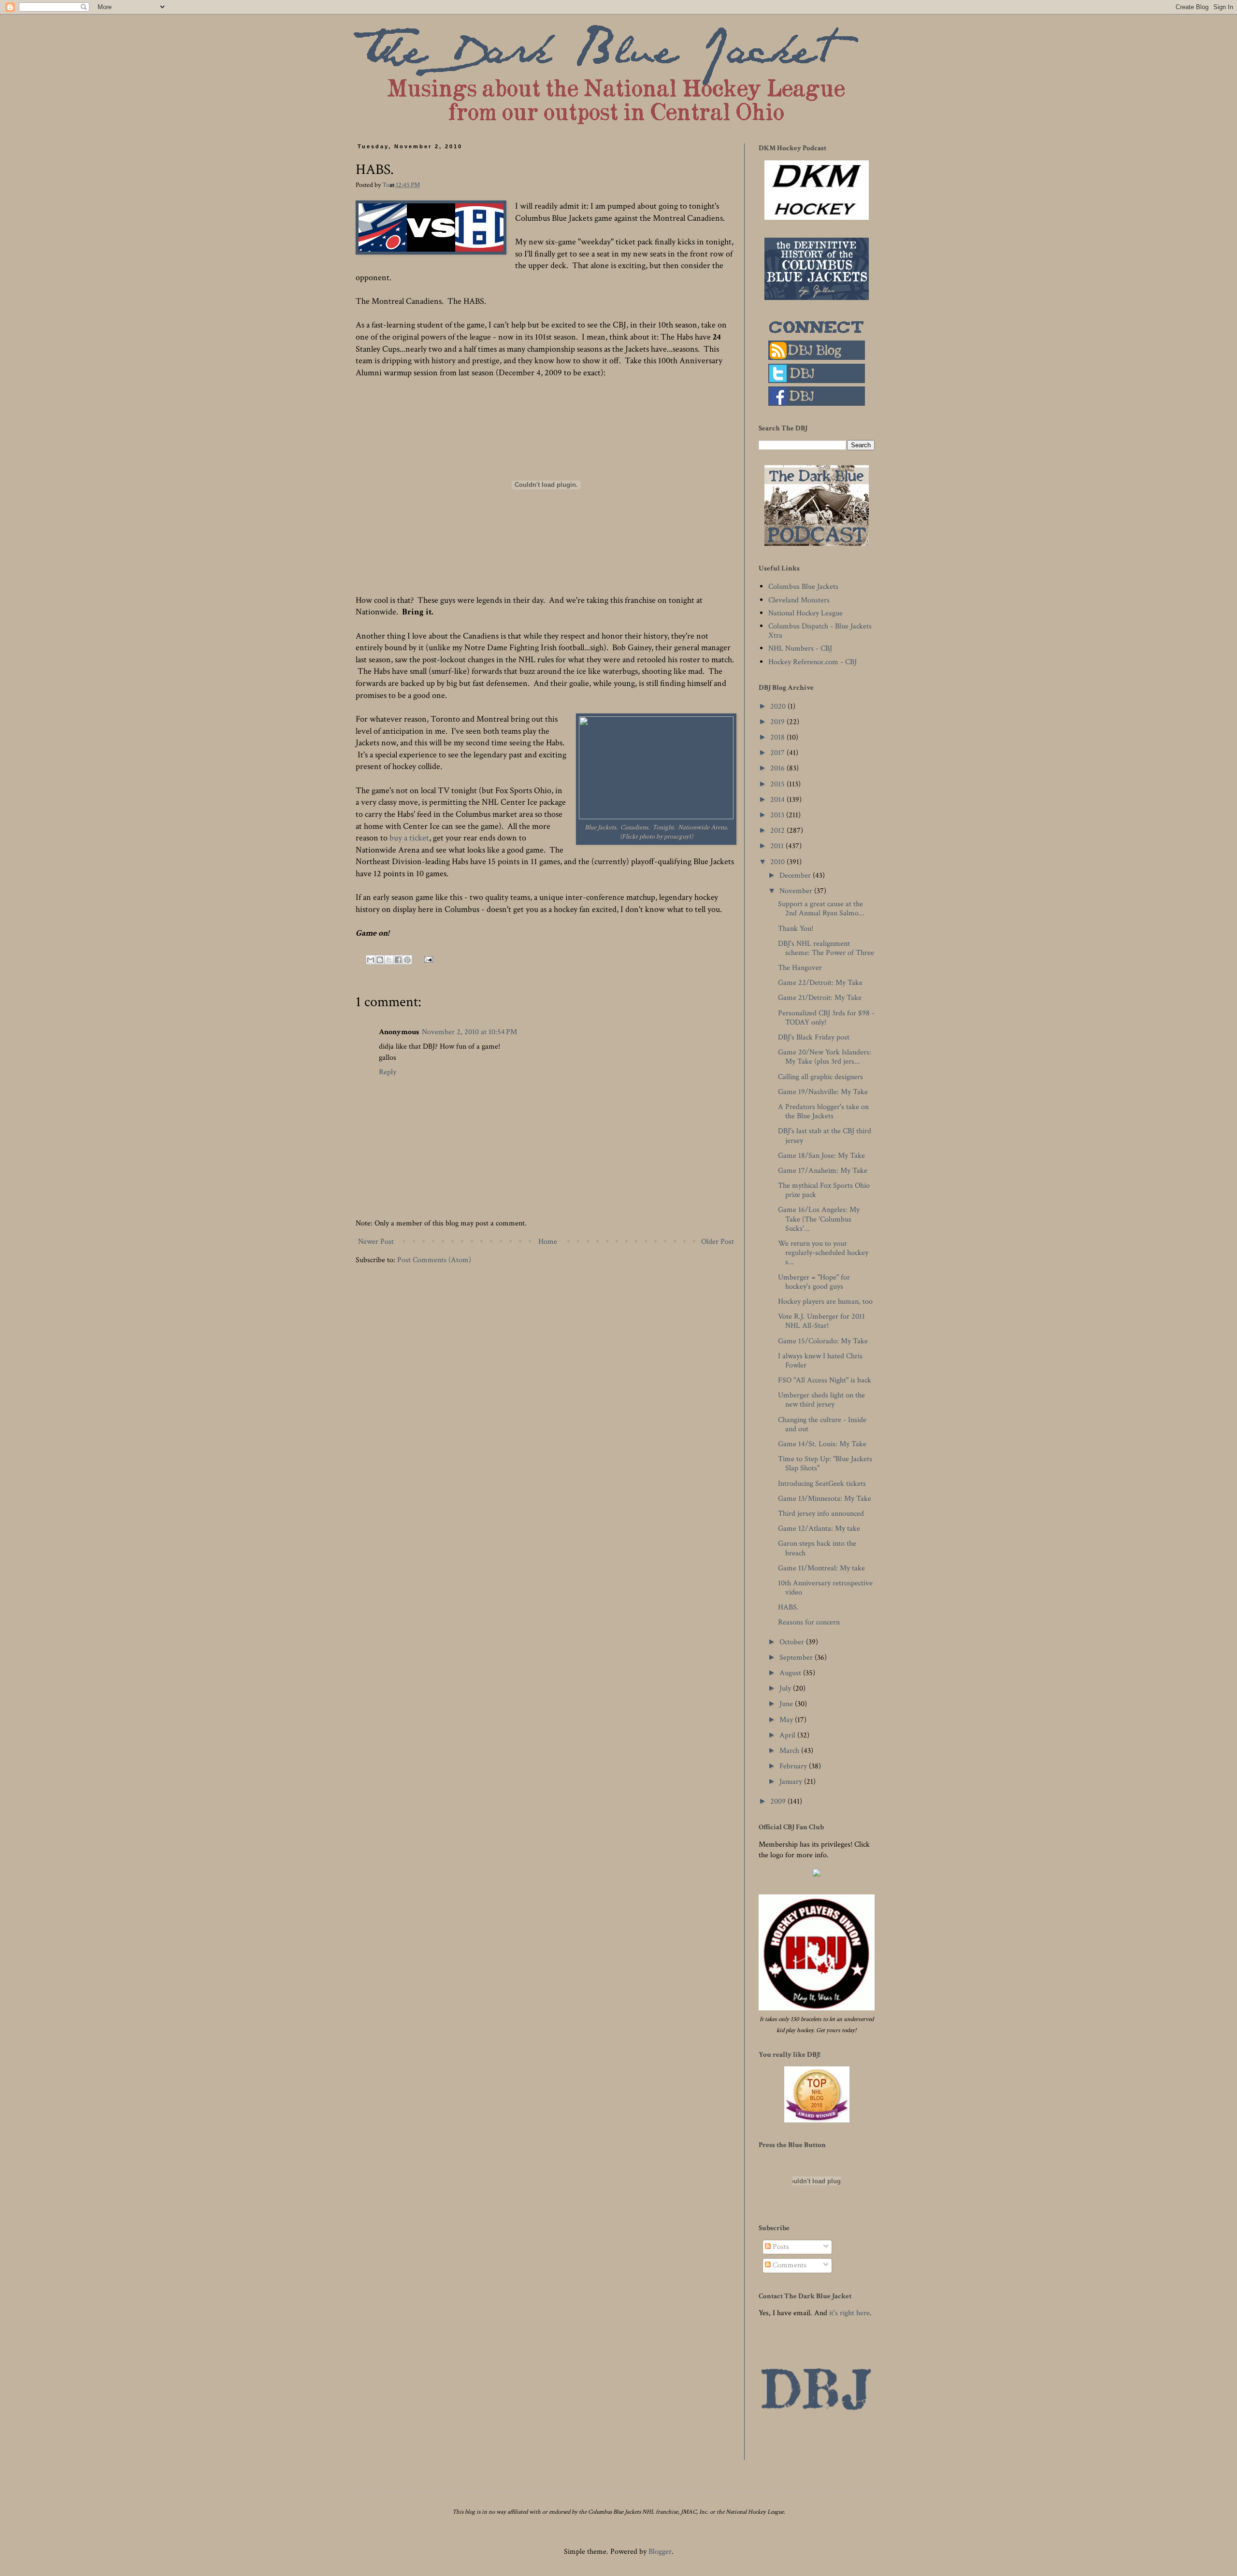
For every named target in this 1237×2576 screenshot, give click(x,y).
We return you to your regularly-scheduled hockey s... (823, 1253)
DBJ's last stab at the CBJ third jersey (825, 1136)
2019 (778, 722)
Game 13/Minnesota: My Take (825, 1499)
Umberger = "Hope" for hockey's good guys (814, 1282)
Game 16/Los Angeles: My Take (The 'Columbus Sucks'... (819, 1219)
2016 (778, 768)
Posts (780, 2247)
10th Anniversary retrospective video (825, 1588)
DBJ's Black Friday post (814, 1037)
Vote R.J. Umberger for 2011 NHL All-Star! (821, 1321)
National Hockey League (805, 613)
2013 (778, 815)
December (796, 875)
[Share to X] (389, 960)
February (794, 1766)
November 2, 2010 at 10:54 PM (469, 1032)
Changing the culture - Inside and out (822, 1424)
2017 (778, 753)
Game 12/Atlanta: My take (819, 1529)
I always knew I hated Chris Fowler (820, 1361)
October (793, 1642)
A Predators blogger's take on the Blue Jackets (823, 1111)
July (786, 1688)
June (787, 1704)
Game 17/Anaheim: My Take (823, 1171)
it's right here (849, 2313)
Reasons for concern (809, 1622)
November (797, 891)
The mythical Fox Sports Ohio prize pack (824, 1190)
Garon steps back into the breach (817, 1548)
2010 (778, 862)
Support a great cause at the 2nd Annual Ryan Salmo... (821, 909)
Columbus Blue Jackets (803, 587)
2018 (778, 737)
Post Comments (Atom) (434, 1260)
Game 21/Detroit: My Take (820, 998)
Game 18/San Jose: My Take (821, 1156)
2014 (778, 800)
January (792, 1782)
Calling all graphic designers (820, 1077)
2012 (778, 831)
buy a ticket (409, 838)
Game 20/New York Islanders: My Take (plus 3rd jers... (825, 1057)
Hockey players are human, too (825, 1302)
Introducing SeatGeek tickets (822, 1484)
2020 (779, 706)
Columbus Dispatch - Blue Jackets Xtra (820, 631)
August (791, 1673)
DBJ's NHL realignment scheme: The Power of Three (826, 948)
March (790, 1751)
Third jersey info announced (821, 1514)
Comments (789, 2265)
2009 (779, 1801)
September (797, 1658)
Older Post (718, 1242)
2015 (778, 784)
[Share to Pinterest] (407, 960)
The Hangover (800, 968)
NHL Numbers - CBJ (800, 648)
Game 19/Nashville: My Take (823, 1092)
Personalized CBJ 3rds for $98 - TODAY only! (826, 1018)
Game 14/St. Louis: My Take (822, 1444)
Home (548, 1242)
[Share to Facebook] (398, 960)
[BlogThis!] (380, 960)
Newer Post (376, 1242)
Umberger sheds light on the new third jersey (821, 1400)
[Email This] (371, 960)
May (787, 1720)
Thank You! (796, 929)
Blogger (660, 2552)
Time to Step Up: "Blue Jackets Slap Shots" (825, 1464)
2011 (778, 846)
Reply (388, 1072)
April (788, 1735)
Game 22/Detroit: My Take (820, 983)
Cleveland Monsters (799, 600)
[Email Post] (427, 959)
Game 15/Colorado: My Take (823, 1341)
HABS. (788, 1607)
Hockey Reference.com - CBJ (813, 662)
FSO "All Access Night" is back (825, 1380)
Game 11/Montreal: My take (821, 1568)
